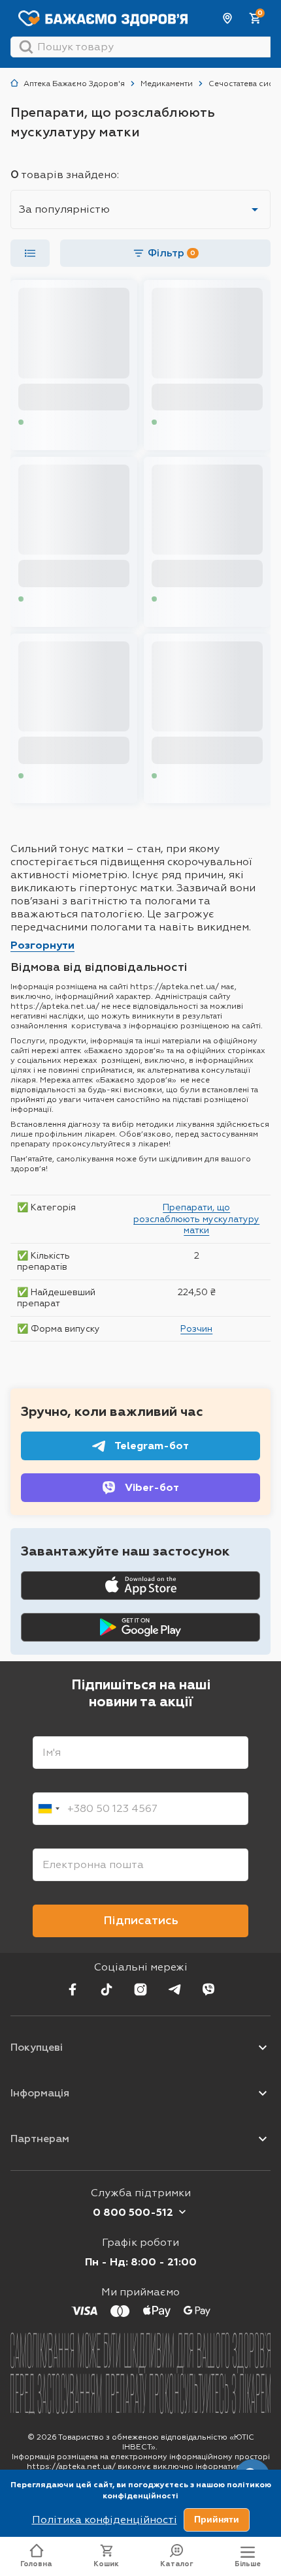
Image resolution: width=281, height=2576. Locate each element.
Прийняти (217, 2519)
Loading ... (46, 422)
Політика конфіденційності (105, 2520)
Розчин (196, 1328)
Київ (228, 18)
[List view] (30, 253)
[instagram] (140, 1989)
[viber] (208, 1989)
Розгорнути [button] (42, 945)
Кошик (106, 2564)
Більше (248, 2564)
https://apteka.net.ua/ (71, 2466)
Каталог (177, 2564)
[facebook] (73, 1989)
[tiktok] (107, 1989)
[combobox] (48, 1809)
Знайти (26, 47)
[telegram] (174, 1989)
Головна (36, 2564)
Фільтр (172, 253)
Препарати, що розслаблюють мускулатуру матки (196, 1219)
